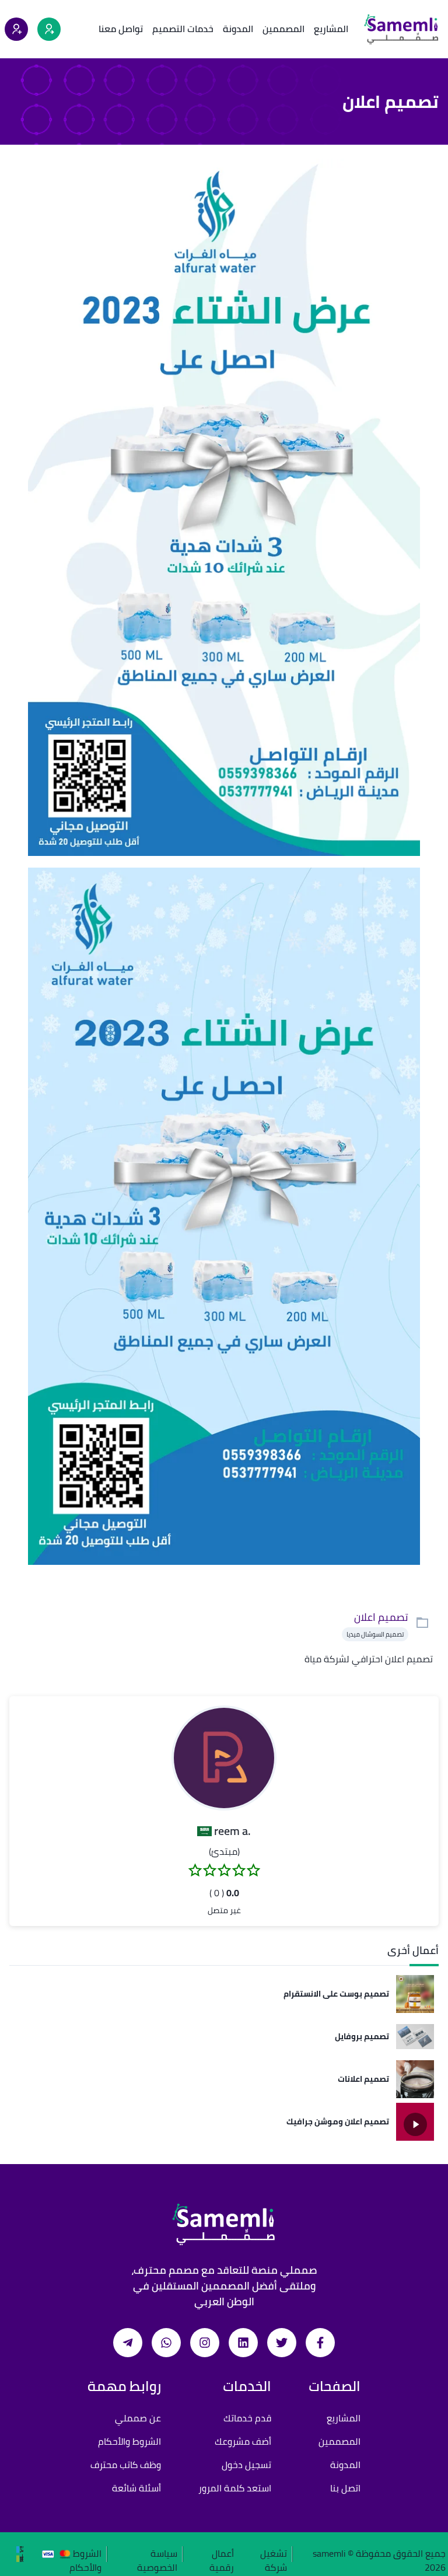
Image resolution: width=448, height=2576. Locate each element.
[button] (224, 1758)
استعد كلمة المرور (235, 2488)
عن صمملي (138, 2418)
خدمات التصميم (183, 29)
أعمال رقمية (222, 2554)
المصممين (283, 29)
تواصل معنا (121, 29)
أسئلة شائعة (136, 2488)
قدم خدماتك (247, 2418)
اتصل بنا (345, 2488)
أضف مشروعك (243, 2441)
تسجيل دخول (246, 2465)
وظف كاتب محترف (126, 2465)
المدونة (238, 29)
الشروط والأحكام (129, 2441)
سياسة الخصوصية (157, 2554)
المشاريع (331, 29)
